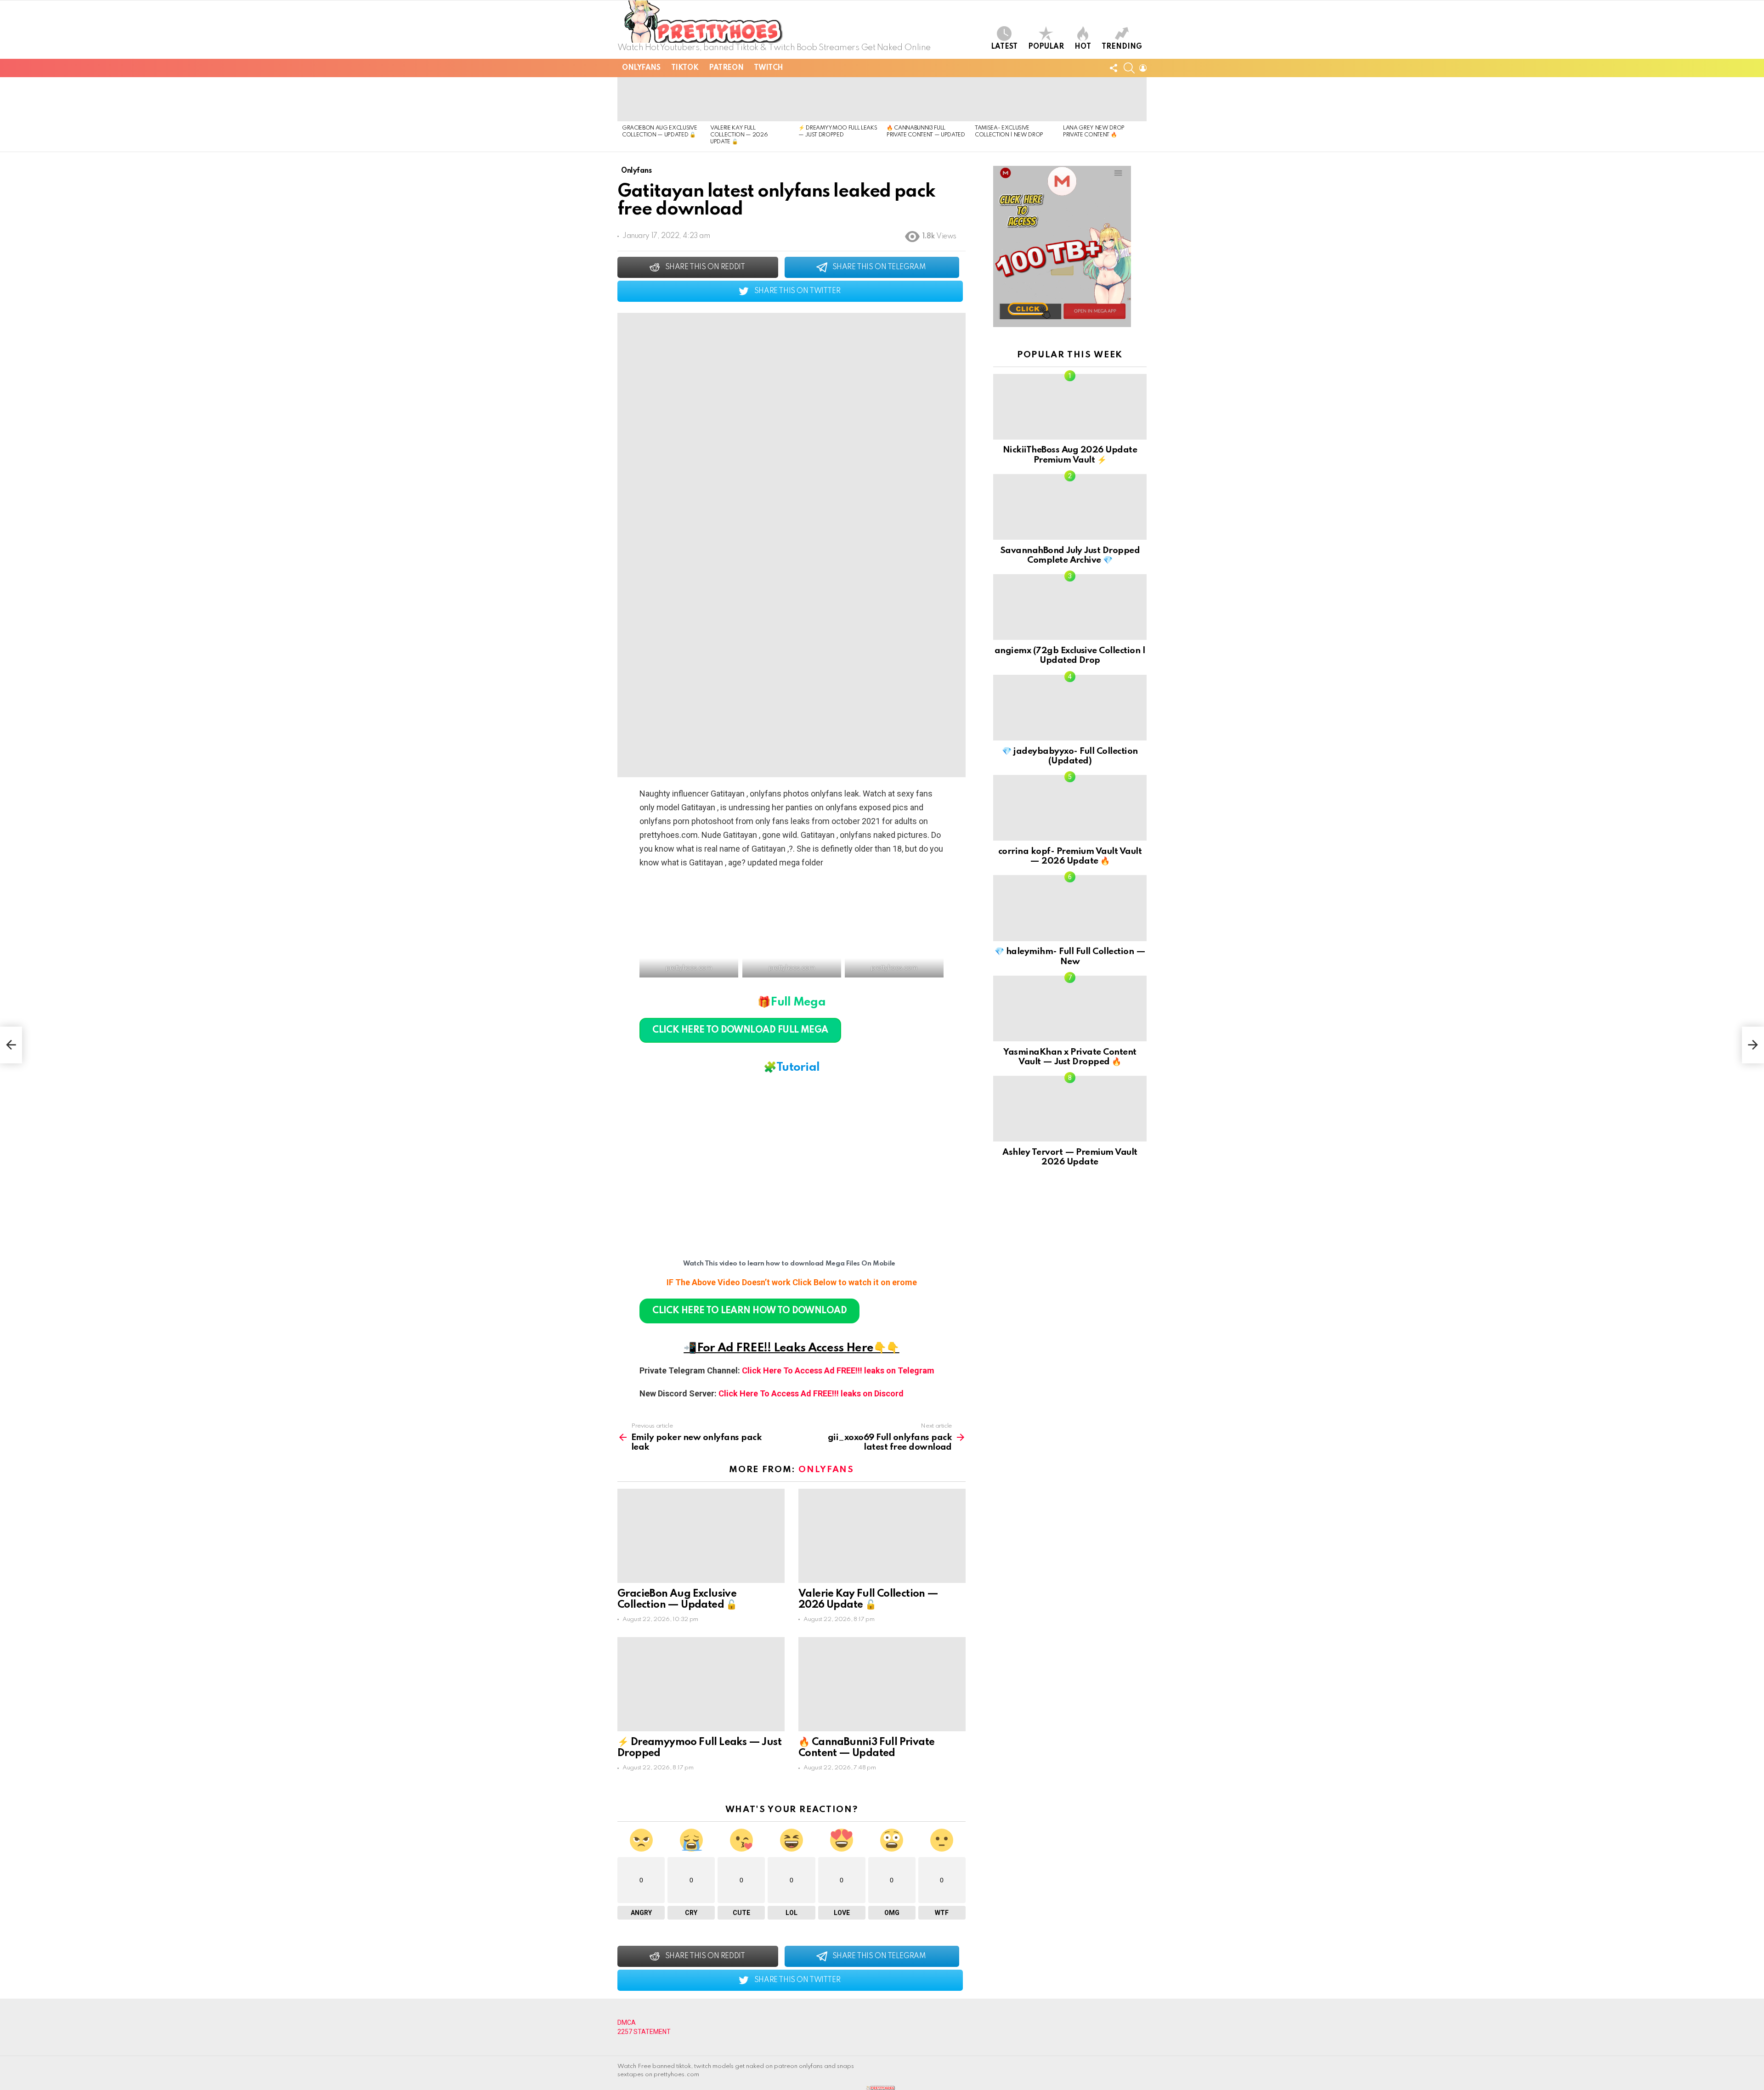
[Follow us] (1114, 68)
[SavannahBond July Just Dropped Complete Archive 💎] (1070, 507)
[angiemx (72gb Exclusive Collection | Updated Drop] (1070, 607)
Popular (1046, 47)
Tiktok (685, 68)
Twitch (768, 68)
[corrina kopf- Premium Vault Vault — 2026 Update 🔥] (1070, 808)
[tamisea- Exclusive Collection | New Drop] (1014, 99)
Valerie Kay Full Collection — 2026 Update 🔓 (739, 135)
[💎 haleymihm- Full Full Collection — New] (1070, 908)
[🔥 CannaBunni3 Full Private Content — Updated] (926, 99)
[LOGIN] (1143, 68)
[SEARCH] (1129, 68)
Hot (1083, 47)
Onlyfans (641, 68)
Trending (1122, 47)
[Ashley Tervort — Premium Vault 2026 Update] (1070, 1109)
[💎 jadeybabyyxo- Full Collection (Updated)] (1070, 708)
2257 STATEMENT (644, 2032)
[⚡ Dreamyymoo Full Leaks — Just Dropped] (838, 99)
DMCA (627, 2022)
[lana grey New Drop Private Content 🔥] (1102, 99)
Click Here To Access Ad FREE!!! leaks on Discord (811, 1393)
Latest (1004, 47)
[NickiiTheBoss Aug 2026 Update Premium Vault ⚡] (1070, 407)
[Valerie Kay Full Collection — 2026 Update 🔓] (750, 99)
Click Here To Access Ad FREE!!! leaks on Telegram (838, 1370)
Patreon (726, 68)
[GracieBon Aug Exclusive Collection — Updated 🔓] (661, 99)
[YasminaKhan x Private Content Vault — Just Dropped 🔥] (1070, 1008)
